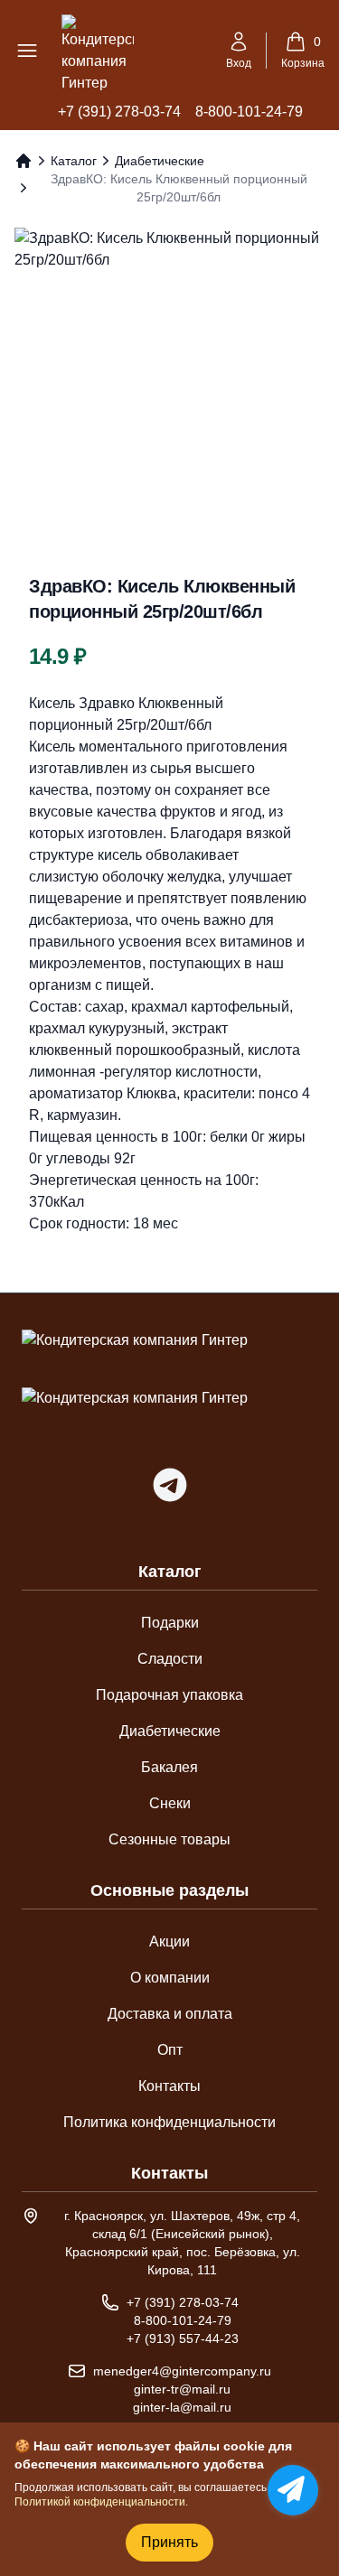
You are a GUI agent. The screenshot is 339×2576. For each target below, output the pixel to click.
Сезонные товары (169, 1839)
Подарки (170, 1623)
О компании (170, 1978)
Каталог (74, 161)
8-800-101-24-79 (249, 112)
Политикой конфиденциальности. (101, 2502)
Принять (169, 2542)
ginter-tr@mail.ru (182, 2389)
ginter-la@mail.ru (182, 2407)
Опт (170, 2050)
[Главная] (24, 161)
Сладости (170, 1659)
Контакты (169, 2086)
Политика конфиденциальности (169, 2122)
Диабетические (160, 161)
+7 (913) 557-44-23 (183, 2338)
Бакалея (169, 1767)
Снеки (170, 1803)
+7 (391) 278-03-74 (119, 112)
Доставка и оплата (170, 2014)
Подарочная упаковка (169, 1695)
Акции (169, 1941)
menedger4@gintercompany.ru (182, 2371)
